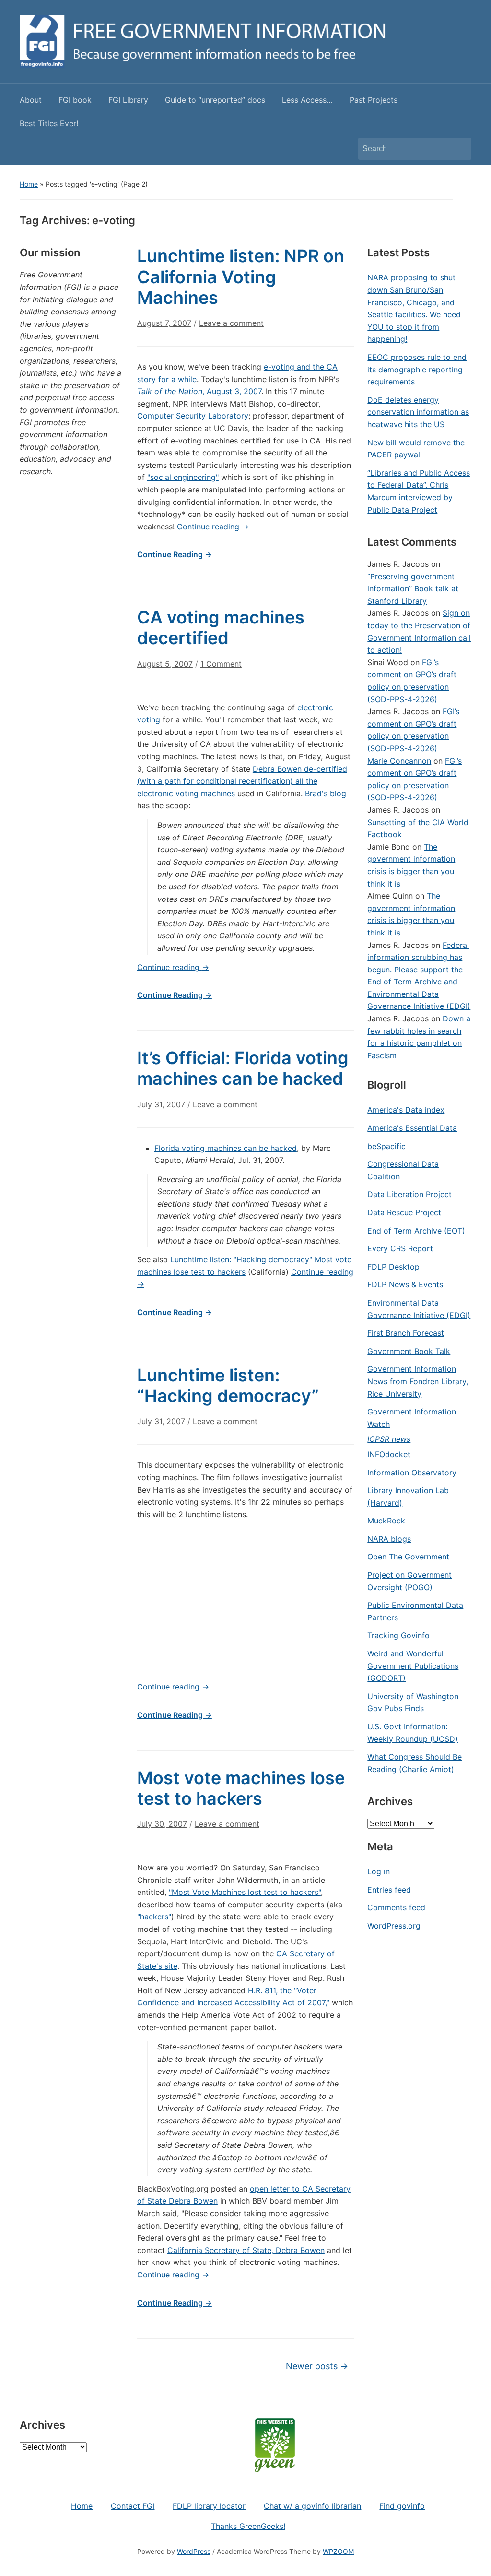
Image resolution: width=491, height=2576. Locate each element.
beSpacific (386, 1146)
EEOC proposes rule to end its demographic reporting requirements (417, 369)
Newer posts (317, 2366)
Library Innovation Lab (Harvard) (408, 1497)
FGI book (75, 100)
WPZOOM (338, 2551)
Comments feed (396, 1907)
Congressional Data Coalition (403, 1170)
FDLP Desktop (393, 1267)
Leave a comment (231, 323)
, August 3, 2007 (199, 391)
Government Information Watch (412, 1418)
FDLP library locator (209, 2506)
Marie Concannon (399, 761)
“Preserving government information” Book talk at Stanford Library (413, 589)
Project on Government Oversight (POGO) (409, 1581)
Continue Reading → (175, 554)
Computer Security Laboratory (193, 416)
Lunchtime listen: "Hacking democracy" (241, 1259)
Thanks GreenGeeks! (248, 2526)
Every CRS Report (400, 1248)
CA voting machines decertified (221, 628)
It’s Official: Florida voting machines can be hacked (243, 1068)
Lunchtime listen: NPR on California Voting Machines (241, 276)
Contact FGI (133, 2506)
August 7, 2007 (164, 323)
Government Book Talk (409, 1351)
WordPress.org (394, 1926)
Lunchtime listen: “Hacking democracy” (228, 1385)
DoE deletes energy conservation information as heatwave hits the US (418, 412)
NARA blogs (389, 1539)
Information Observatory (412, 1473)
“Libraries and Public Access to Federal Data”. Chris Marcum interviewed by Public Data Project (419, 491)
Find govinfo (402, 2506)
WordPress (194, 2551)
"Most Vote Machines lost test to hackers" (245, 1892)
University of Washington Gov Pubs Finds (413, 1702)
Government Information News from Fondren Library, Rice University (418, 1381)
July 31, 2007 (161, 1104)
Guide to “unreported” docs (215, 100)
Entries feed (389, 1890)
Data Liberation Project (409, 1194)
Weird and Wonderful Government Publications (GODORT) (413, 1666)
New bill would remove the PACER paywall (416, 449)
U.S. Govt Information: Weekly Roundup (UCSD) (413, 1733)
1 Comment (221, 668)
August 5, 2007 (165, 664)
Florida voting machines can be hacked (226, 1148)
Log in (379, 1871)
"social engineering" (183, 477)
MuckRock (386, 1521)
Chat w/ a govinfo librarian (312, 2506)
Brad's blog (326, 793)
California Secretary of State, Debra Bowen (246, 2250)
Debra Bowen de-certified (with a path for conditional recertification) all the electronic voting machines (242, 781)
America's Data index (406, 1110)
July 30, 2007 (162, 1824)
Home (29, 184)
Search (459, 149)
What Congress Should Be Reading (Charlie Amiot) (415, 1763)
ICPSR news (389, 1439)
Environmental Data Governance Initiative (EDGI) (419, 1309)
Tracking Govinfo (398, 1635)
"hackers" (154, 1917)
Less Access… (307, 100)
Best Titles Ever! (49, 123)
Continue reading (213, 527)
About (31, 100)
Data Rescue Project (404, 1212)
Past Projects (374, 100)
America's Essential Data (412, 1128)
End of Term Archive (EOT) (416, 1231)
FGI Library (128, 100)
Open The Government (408, 1557)
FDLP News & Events (405, 1284)
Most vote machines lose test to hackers (241, 1788)
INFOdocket (389, 1454)
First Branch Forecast (406, 1333)
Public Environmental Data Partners (415, 1611)
